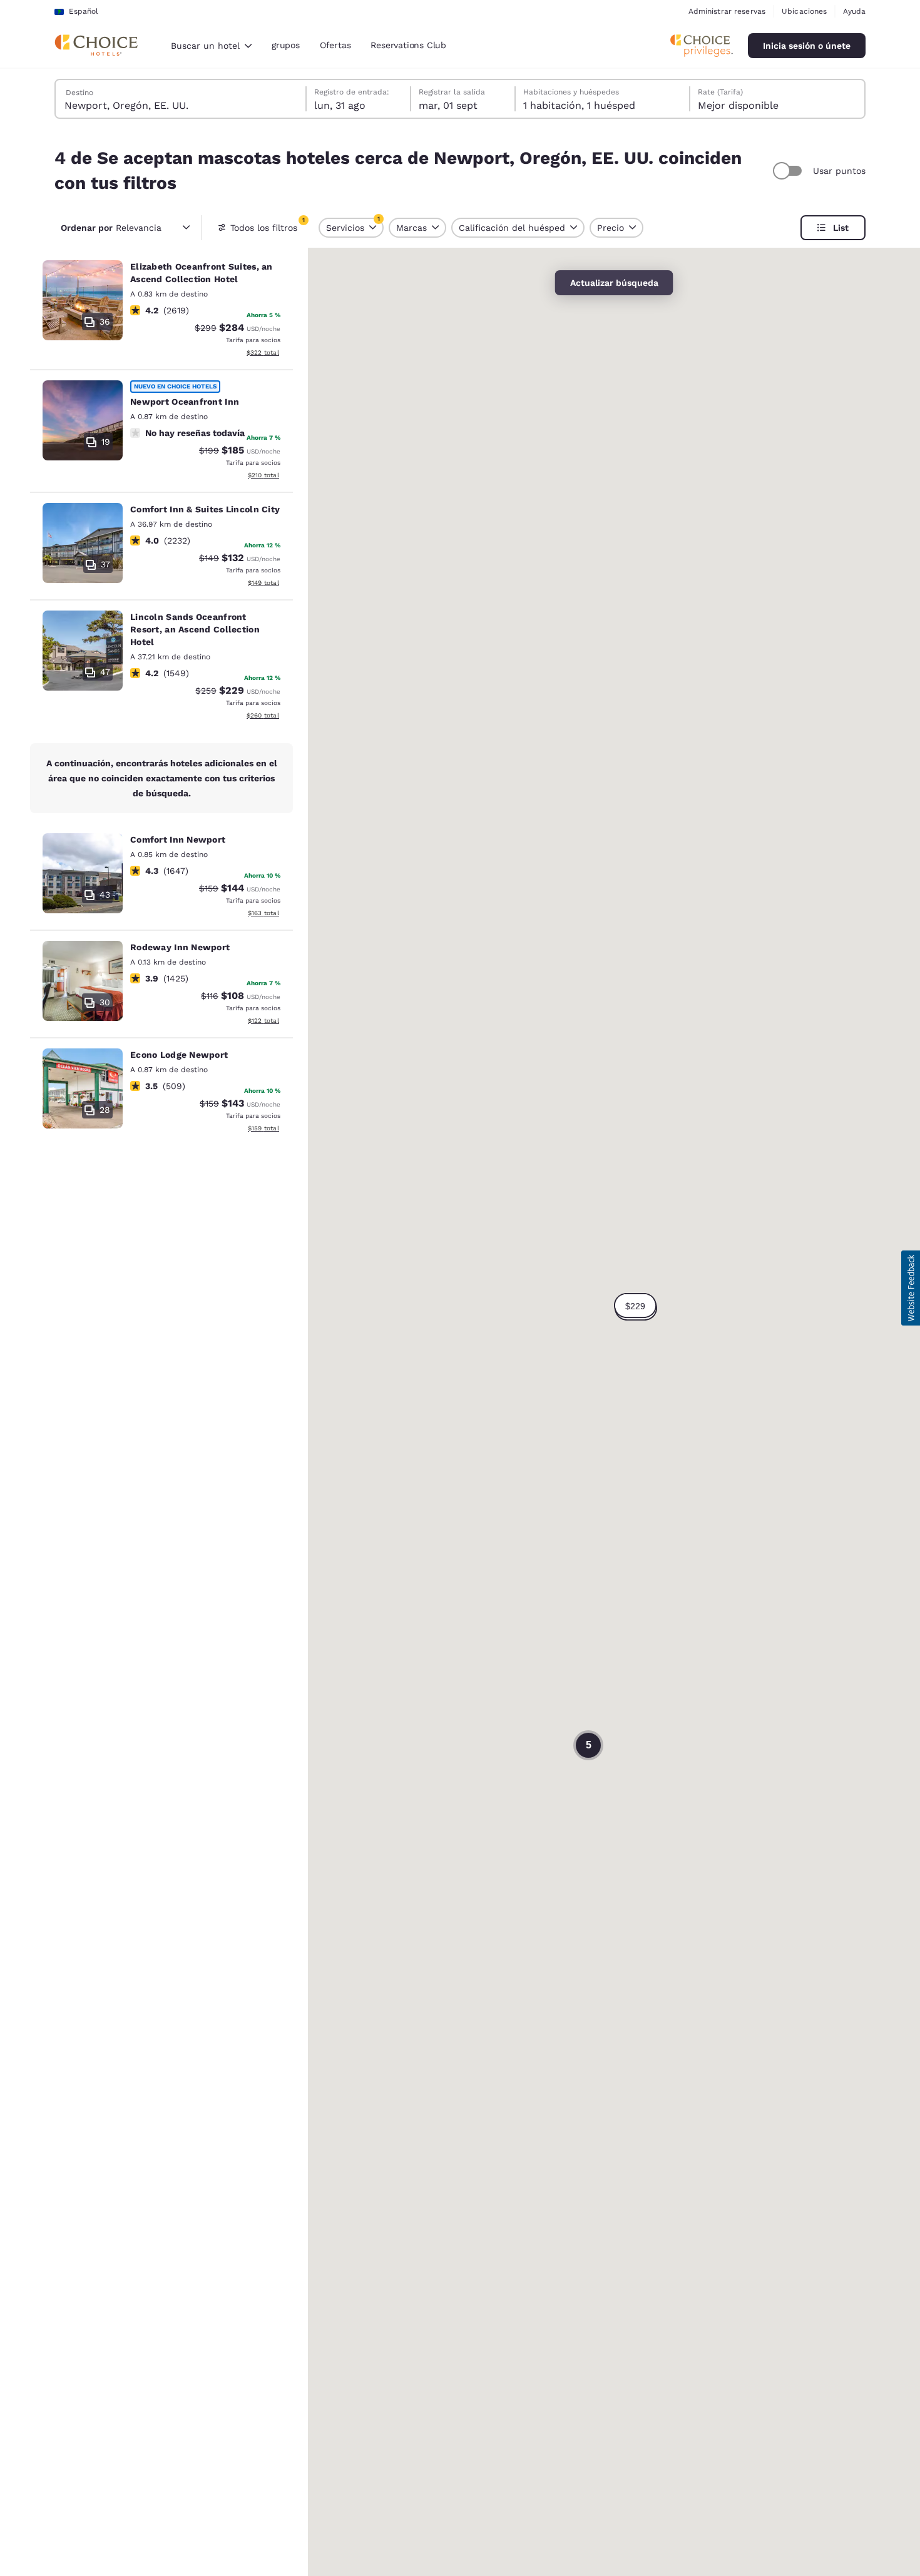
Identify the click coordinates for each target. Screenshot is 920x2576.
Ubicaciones (804, 11)
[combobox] (211, 46)
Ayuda (854, 11)
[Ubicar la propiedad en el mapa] (161, 310)
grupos (286, 45)
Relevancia (111, 228)
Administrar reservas (727, 11)
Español (84, 11)
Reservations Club (408, 45)
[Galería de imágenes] (83, 300)
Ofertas (335, 45)
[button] (635, 1306)
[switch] (789, 171)
